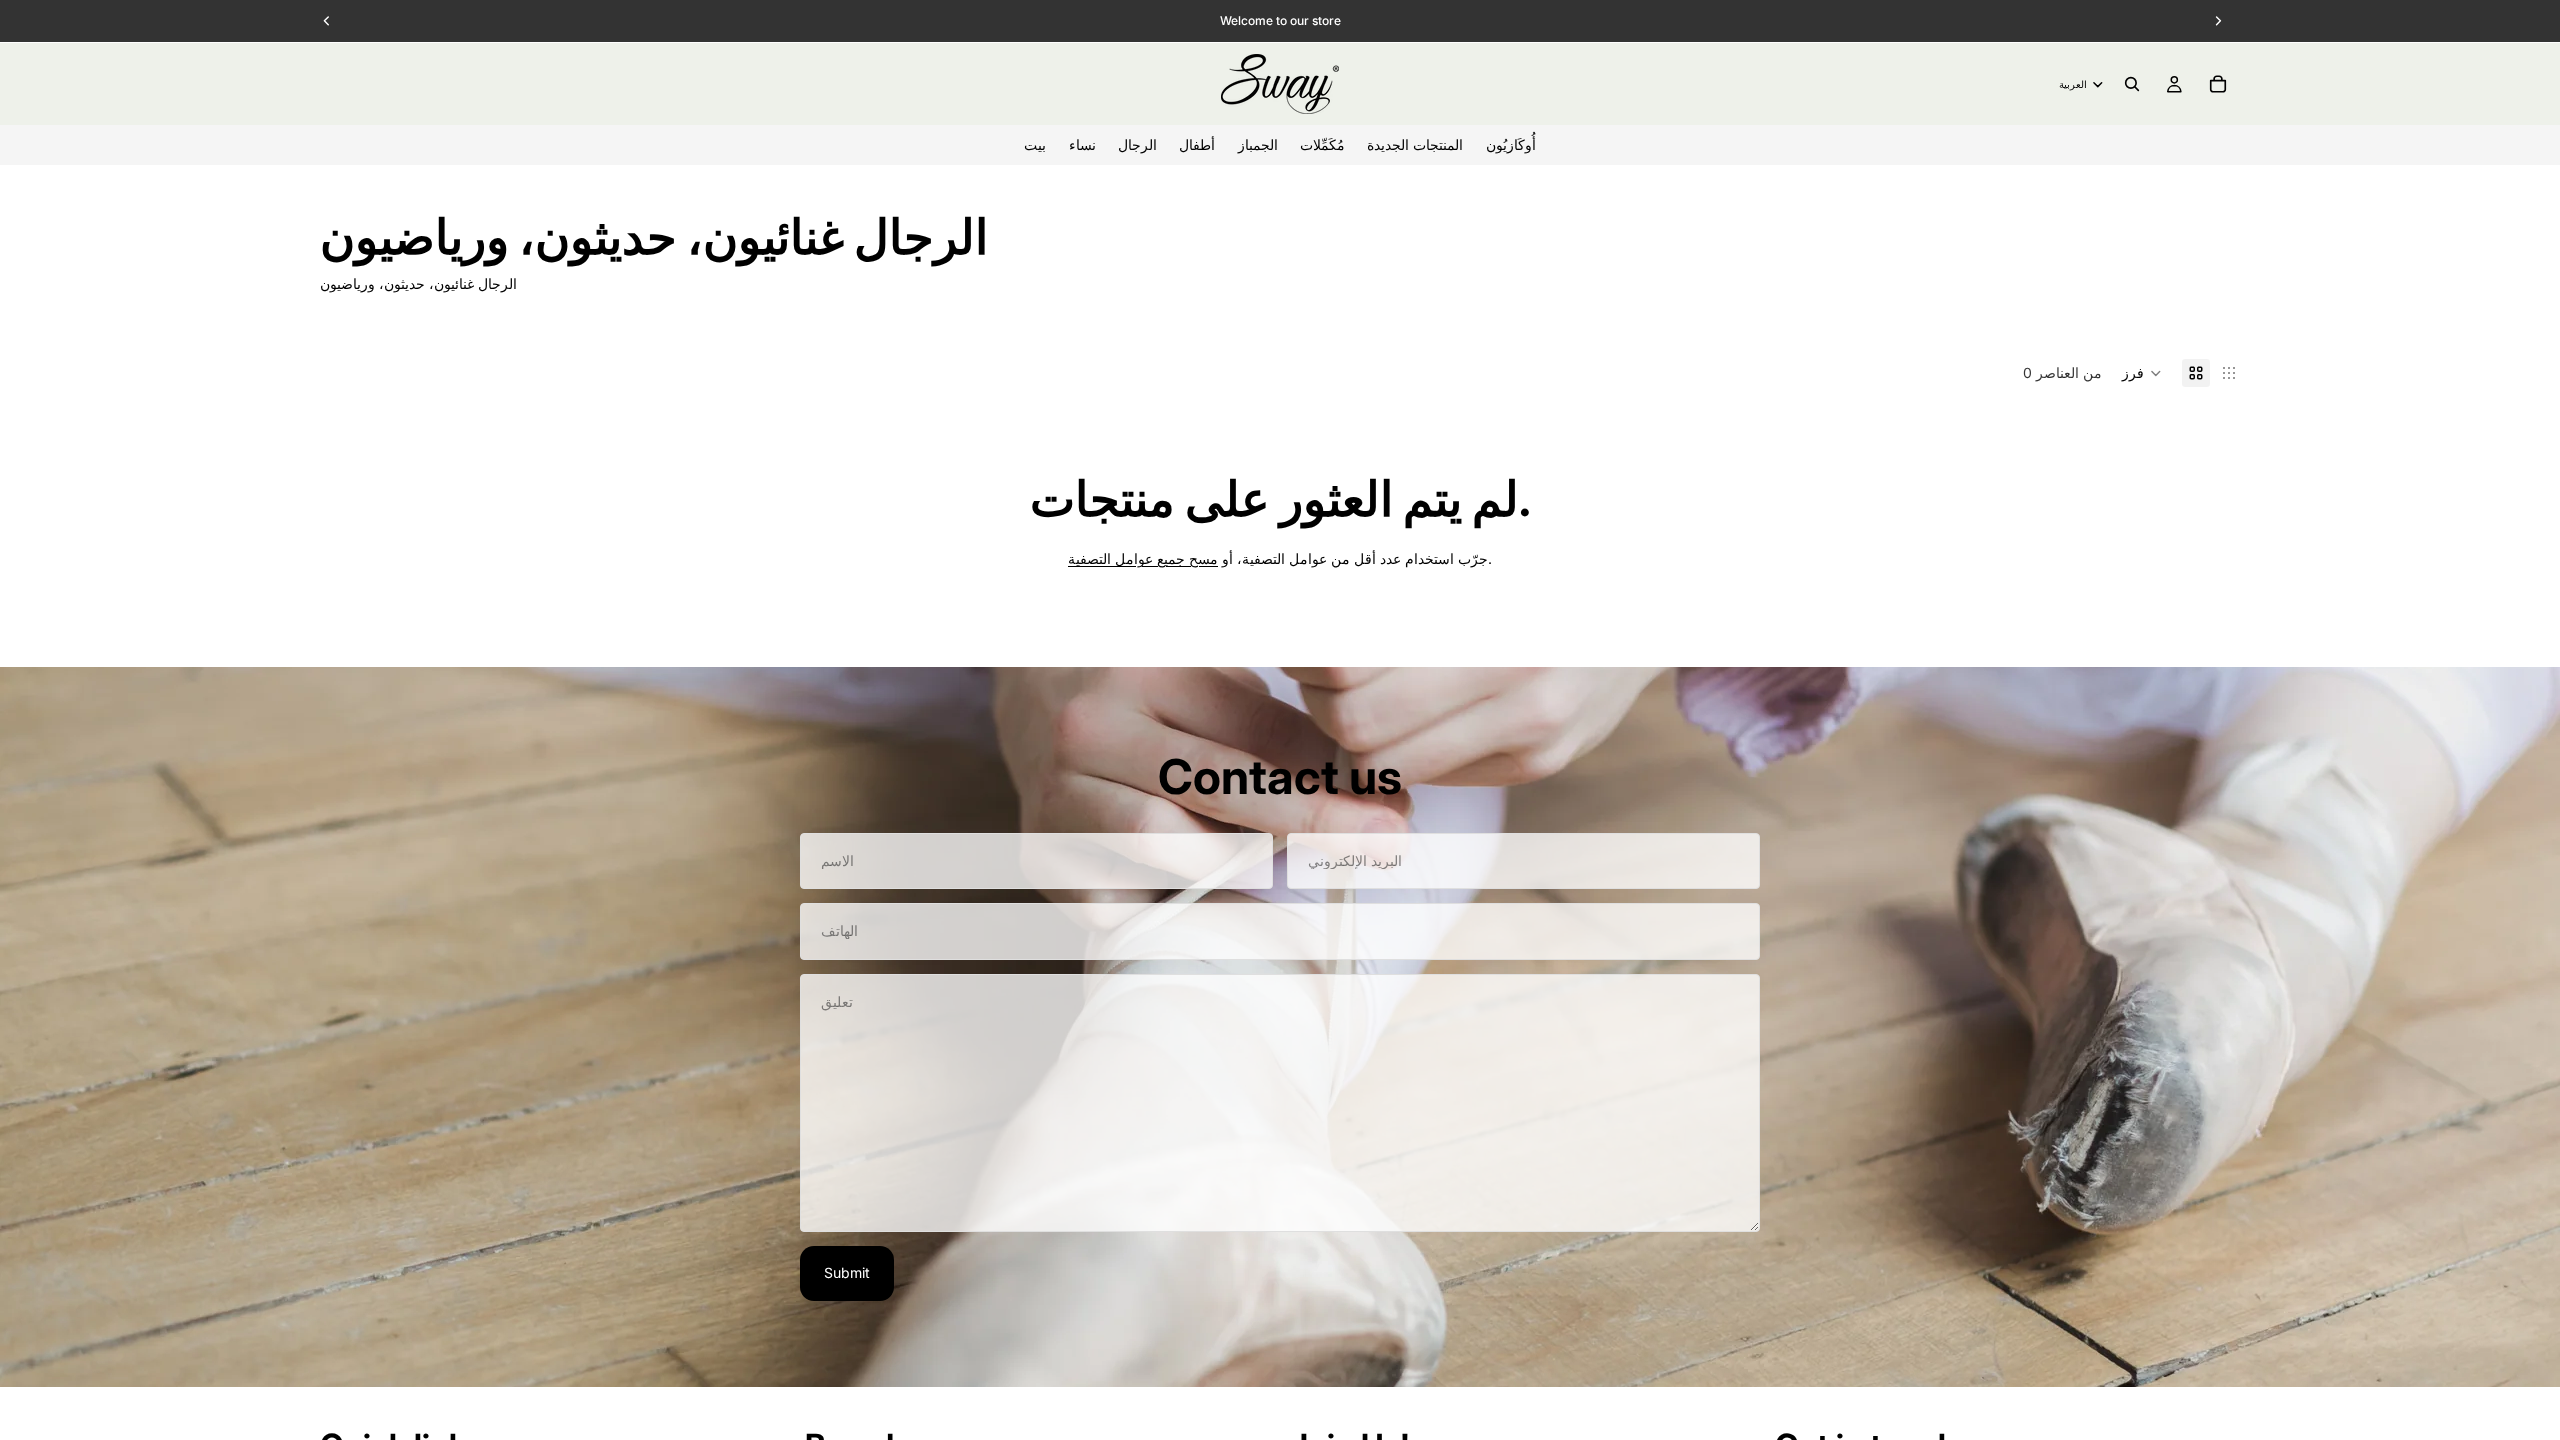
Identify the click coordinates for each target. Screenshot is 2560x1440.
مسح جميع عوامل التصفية (1143, 558)
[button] (2142, 373)
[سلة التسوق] (2218, 84)
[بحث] (2132, 84)
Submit (847, 1272)
